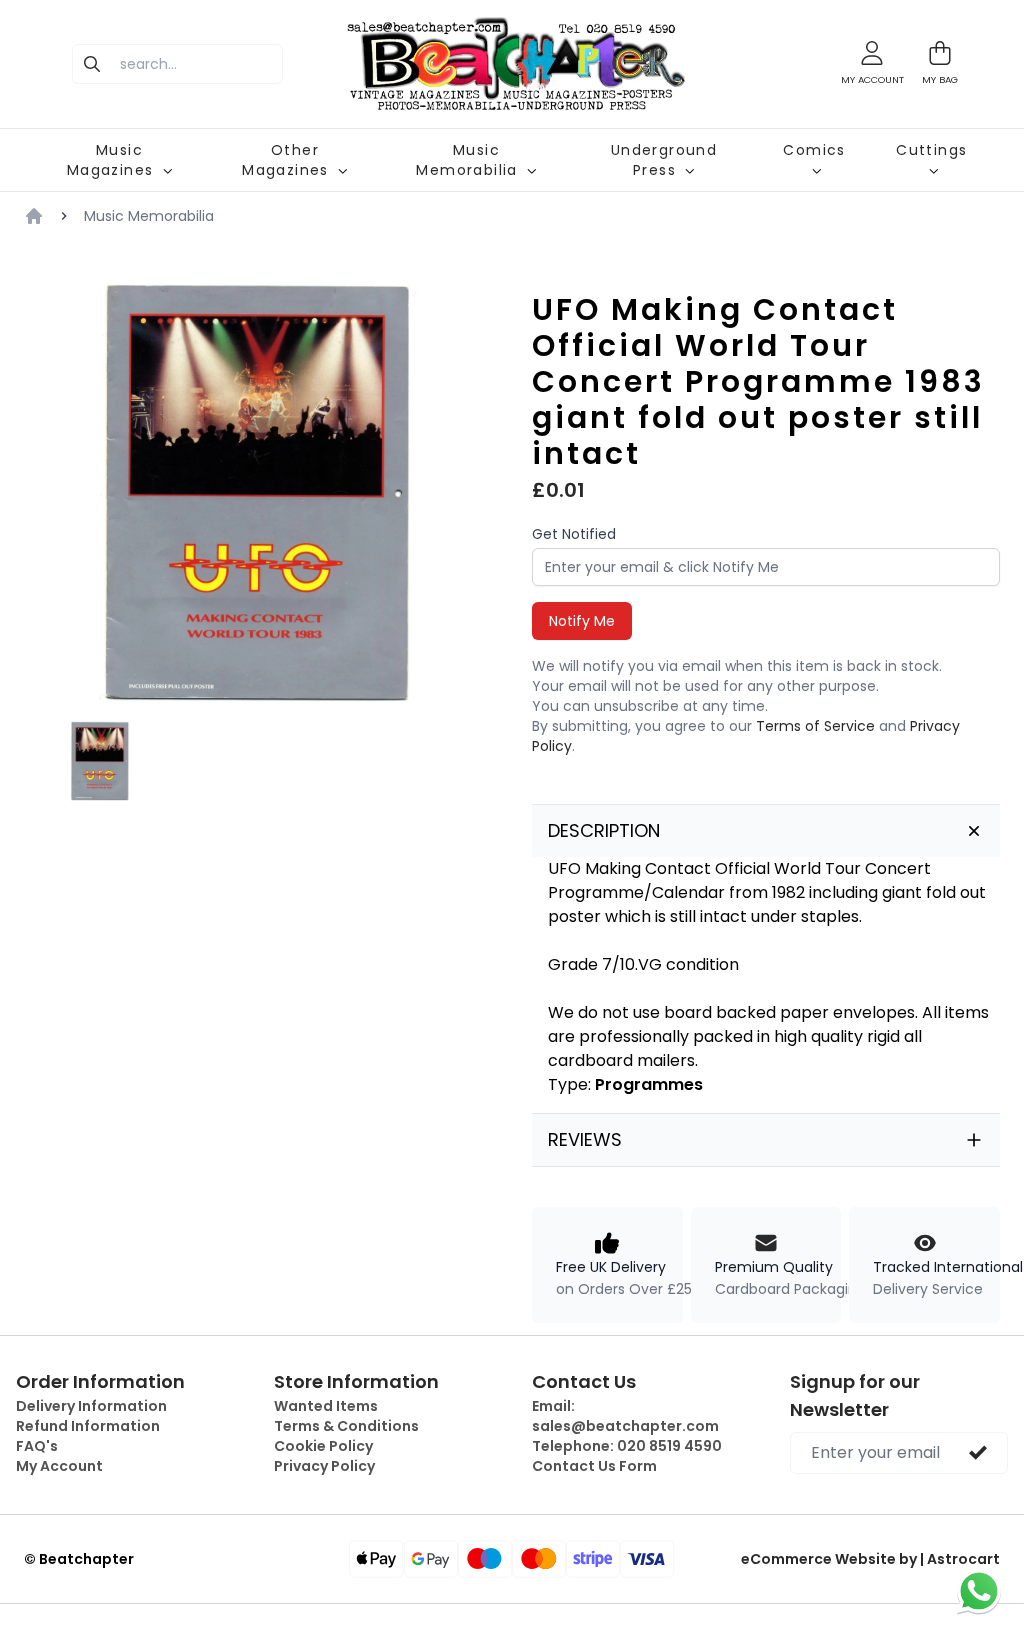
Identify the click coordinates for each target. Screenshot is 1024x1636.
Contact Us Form (594, 1466)
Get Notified (574, 534)
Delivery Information (91, 1406)
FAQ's (37, 1446)
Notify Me (582, 621)
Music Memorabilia (149, 216)
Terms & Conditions (346, 1426)
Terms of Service (815, 726)
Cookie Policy (323, 1446)
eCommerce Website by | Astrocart (870, 1559)
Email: (625, 1416)
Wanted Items (326, 1406)
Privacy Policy (324, 1466)
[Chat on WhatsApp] (979, 1591)
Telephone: (627, 1446)
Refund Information (88, 1426)
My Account (59, 1466)
